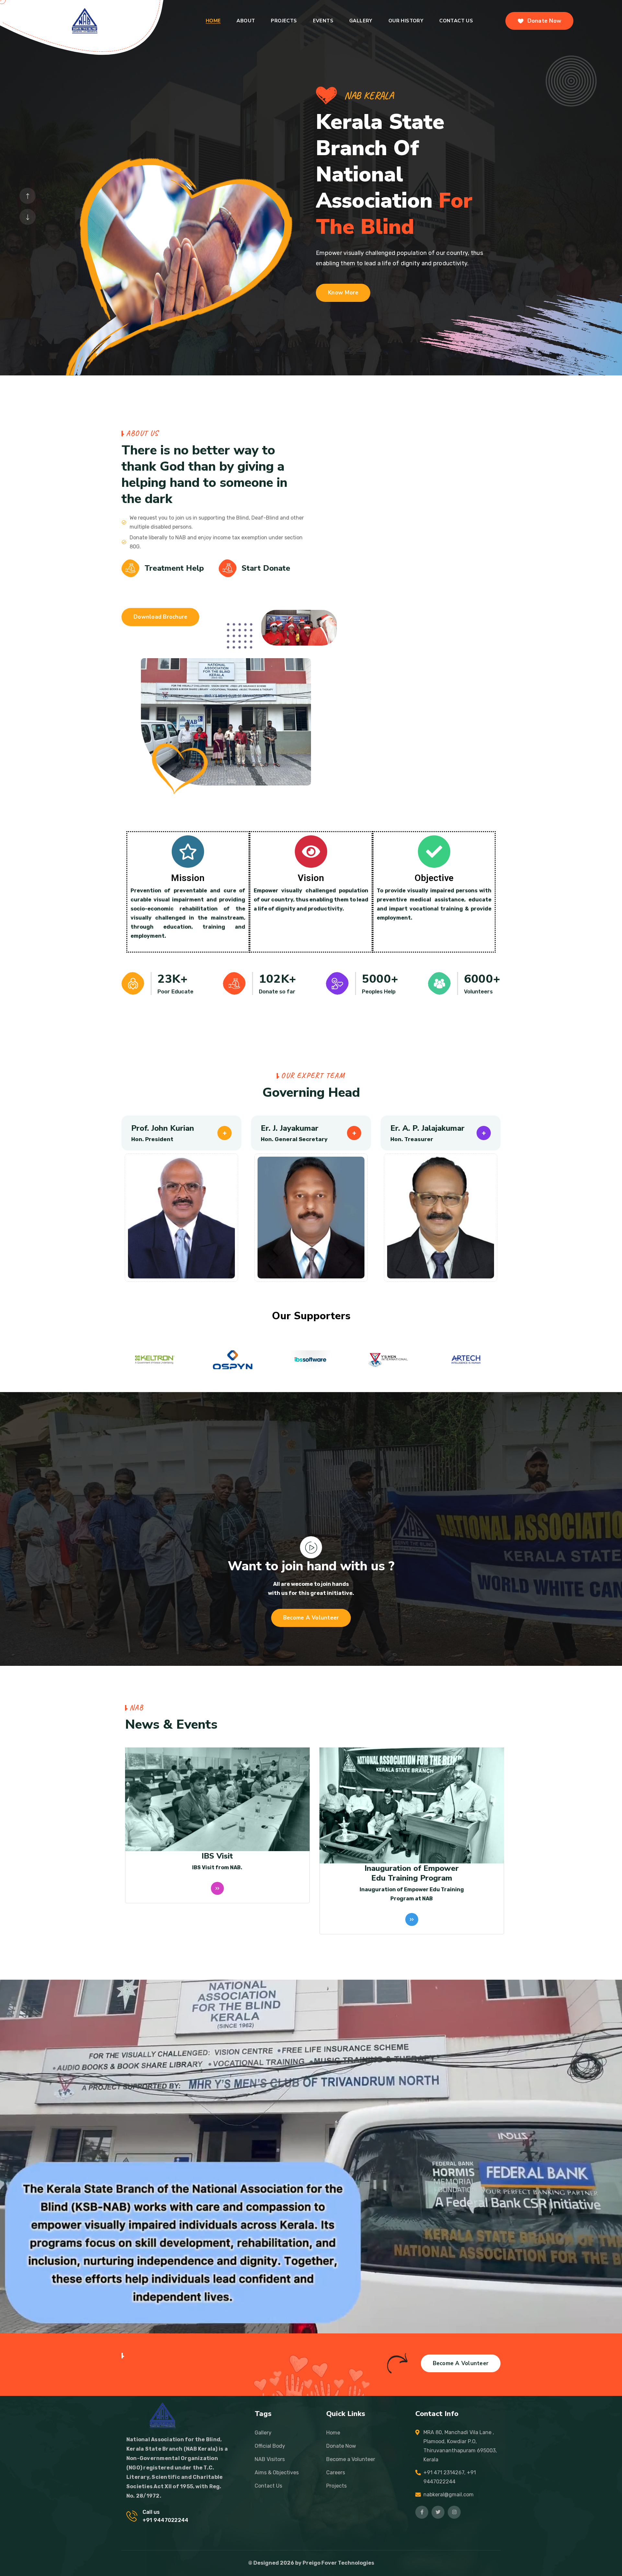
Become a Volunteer (351, 2459)
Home (213, 21)
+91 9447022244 (165, 2520)
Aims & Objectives (277, 2473)
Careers (336, 2473)
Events (323, 21)
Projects (336, 2486)
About (246, 21)
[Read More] (217, 1896)
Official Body (270, 2446)
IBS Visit (412, 1856)
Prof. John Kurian (163, 1128)
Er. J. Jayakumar (290, 1128)
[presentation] (28, 196)
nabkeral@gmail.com (449, 2495)
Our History (406, 21)
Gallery (361, 21)
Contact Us (456, 21)
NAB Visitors (270, 2459)
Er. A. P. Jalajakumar (39, 1128)
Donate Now (341, 2446)
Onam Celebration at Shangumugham (217, 1859)
